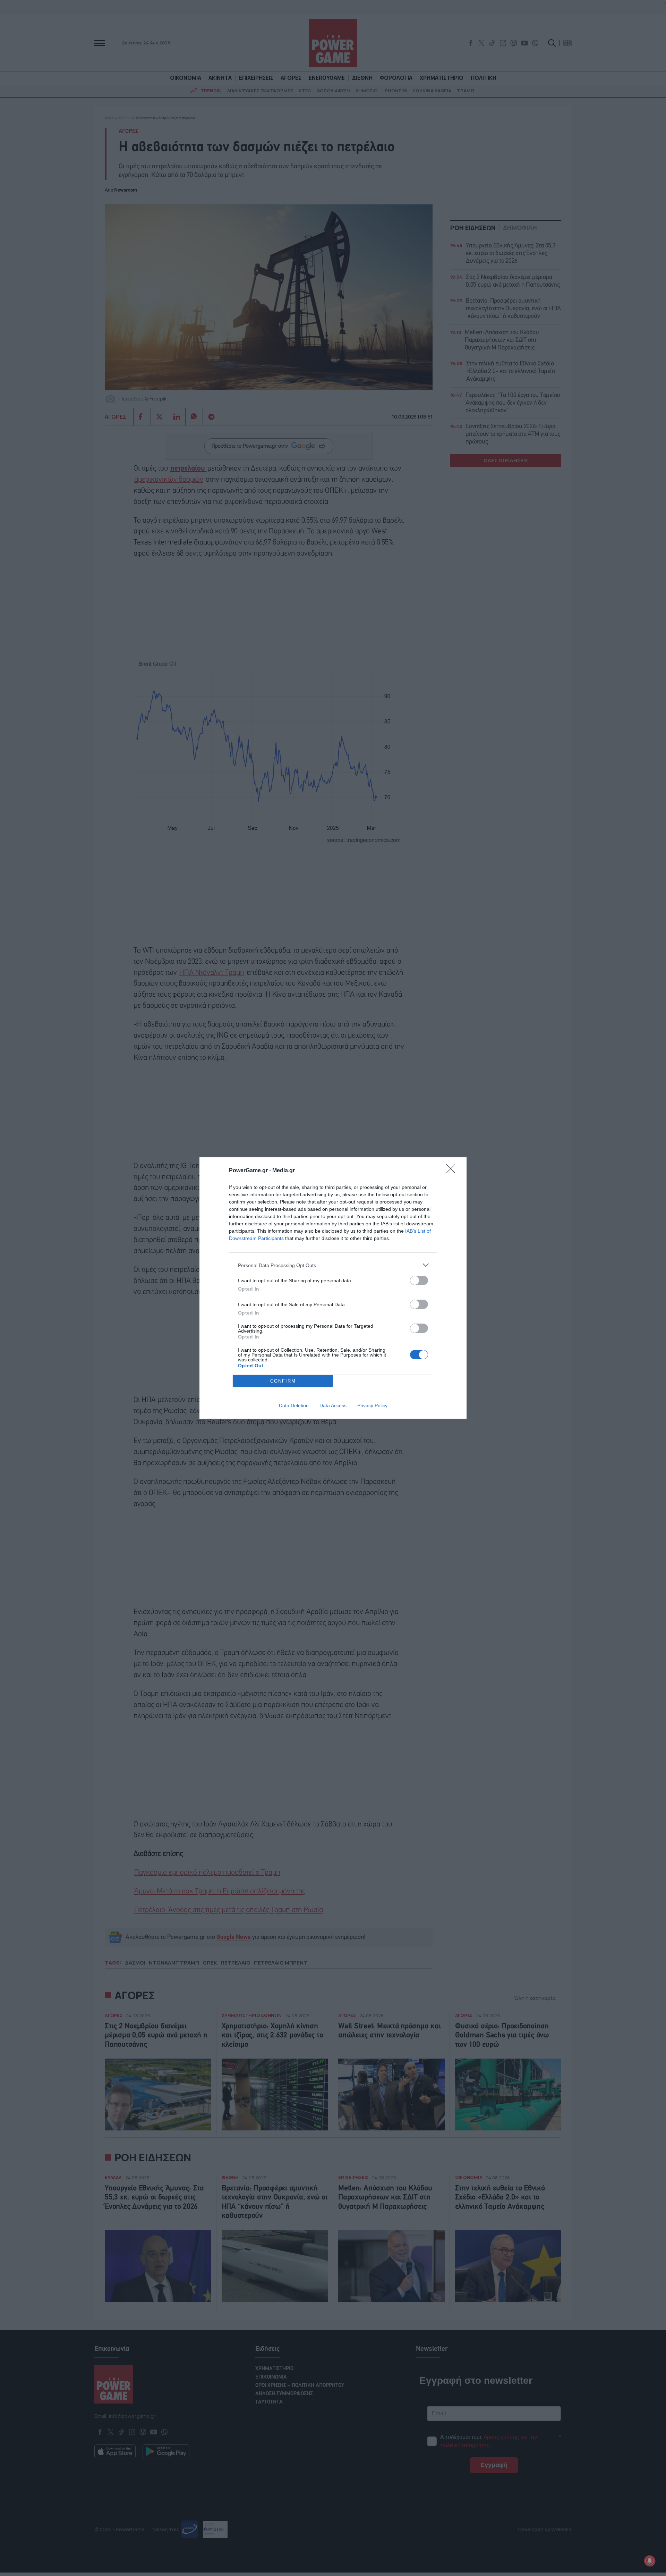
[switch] (419, 1280)
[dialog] (333, 1288)
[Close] (453, 1171)
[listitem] (333, 1265)
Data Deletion (294, 1405)
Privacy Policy (372, 1405)
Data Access (333, 1405)
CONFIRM (283, 1381)
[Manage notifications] (650, 2561)
